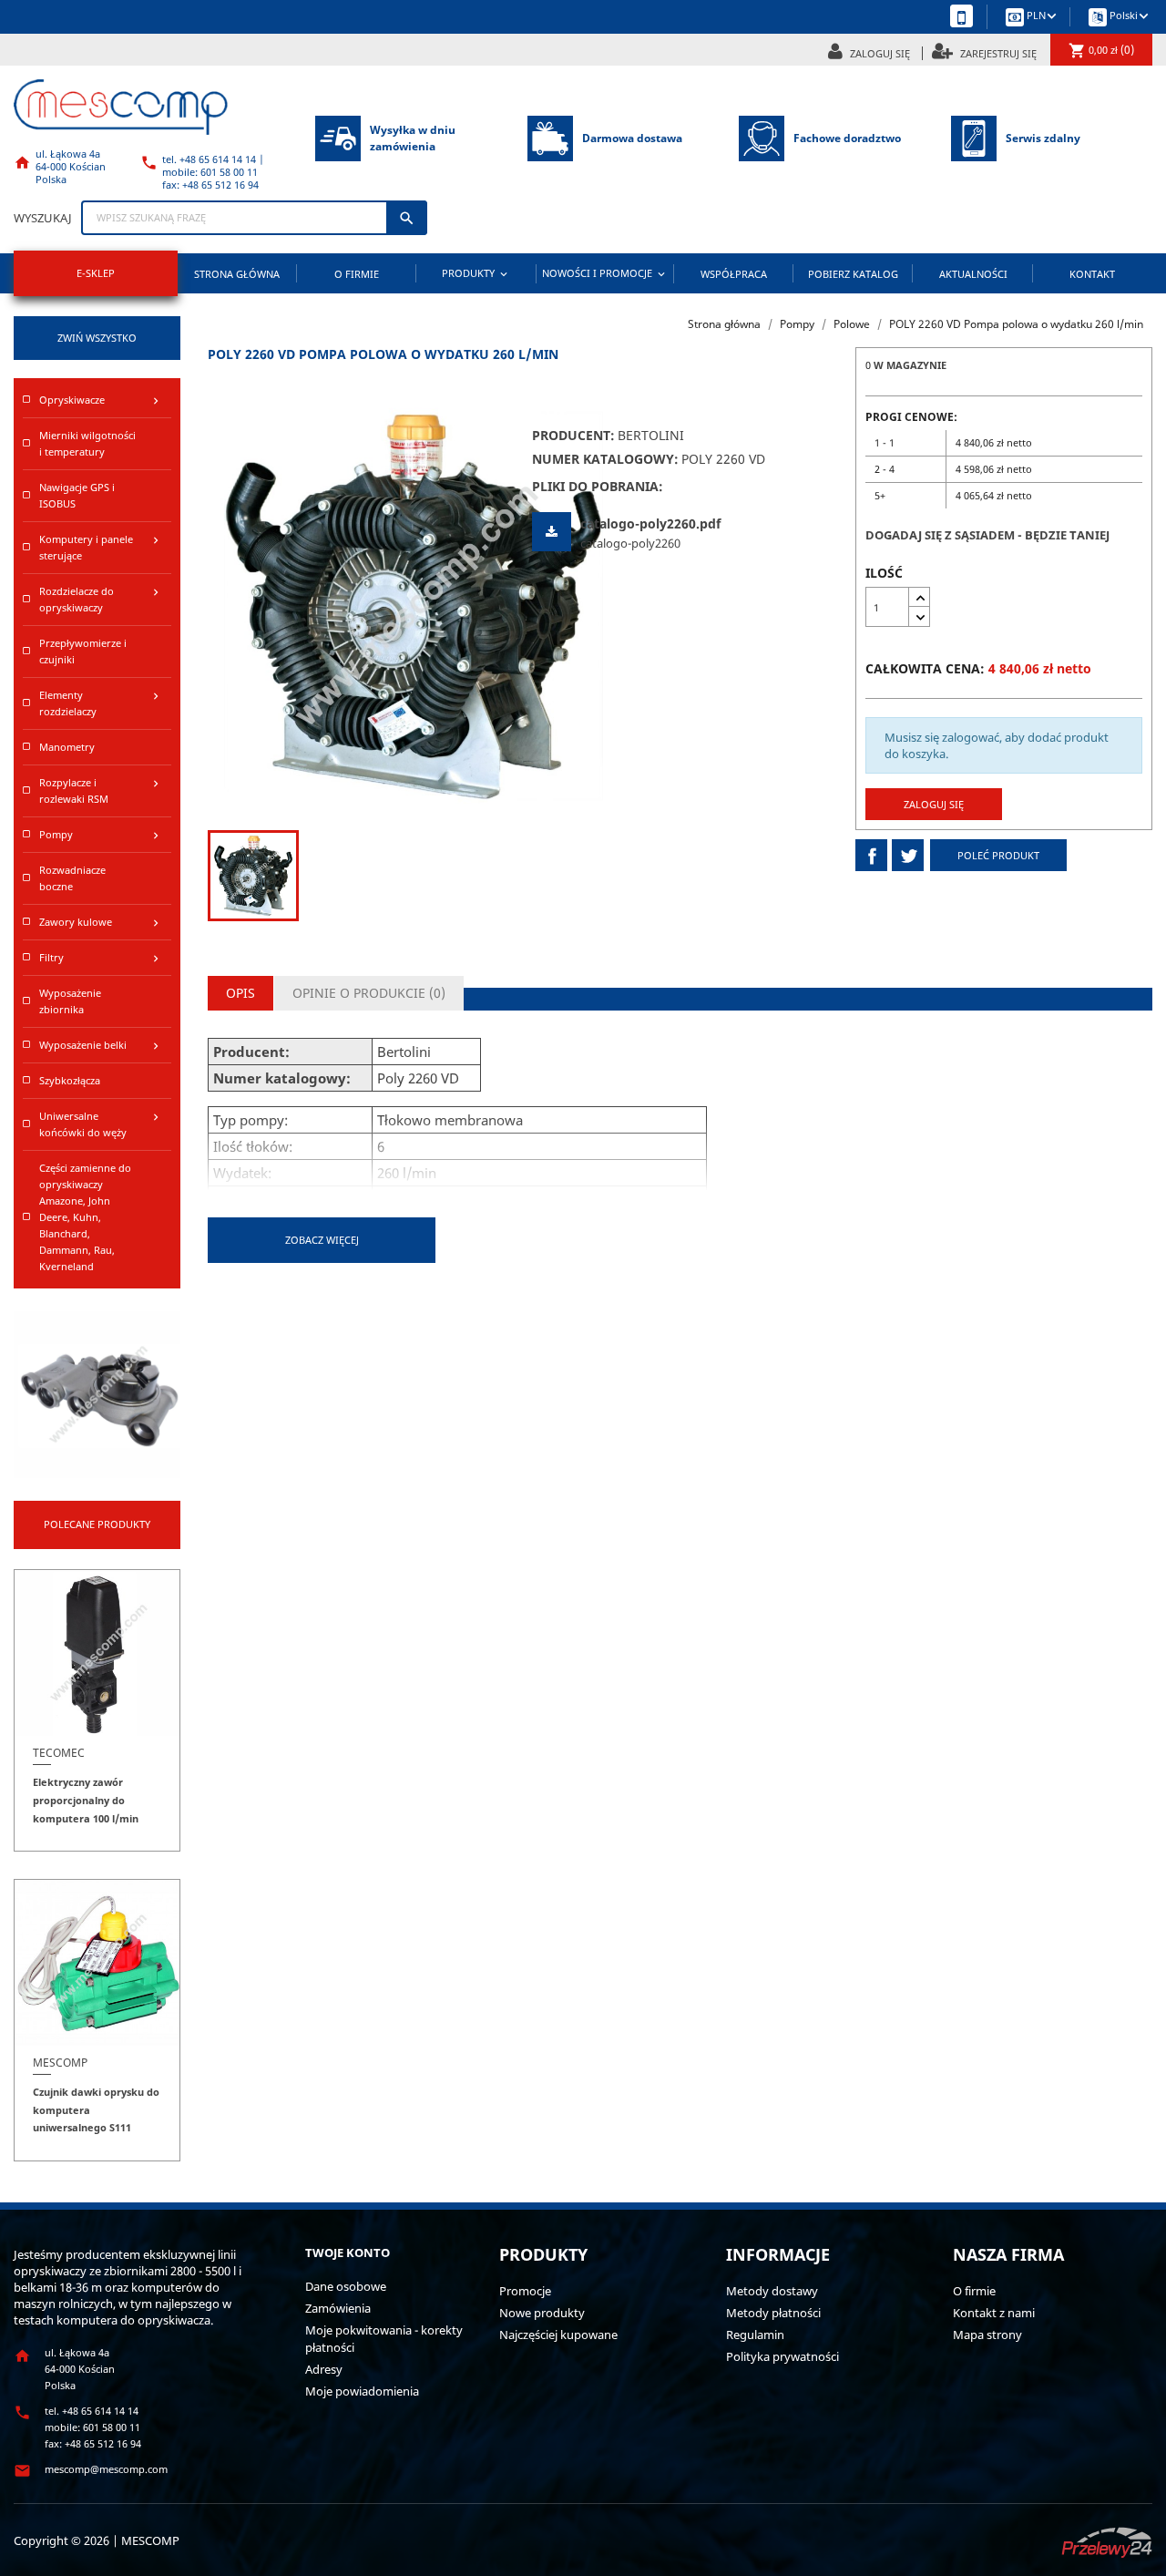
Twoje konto (348, 2253)
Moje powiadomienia (362, 2391)
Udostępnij (871, 855)
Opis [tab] (240, 993)
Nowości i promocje (605, 273)
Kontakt (1092, 274)
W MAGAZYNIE (910, 365)
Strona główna (237, 274)
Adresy (324, 2369)
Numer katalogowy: (605, 459)
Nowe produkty (542, 2313)
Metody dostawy (772, 2291)
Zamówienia (338, 2308)
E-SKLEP (96, 273)
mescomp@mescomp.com (106, 2469)
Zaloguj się (934, 804)
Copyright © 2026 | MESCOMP (97, 2540)
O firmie (357, 274)
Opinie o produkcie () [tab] (369, 993)
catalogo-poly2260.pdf (650, 523)
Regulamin (755, 2335)
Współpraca (734, 274)
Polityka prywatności (782, 2356)
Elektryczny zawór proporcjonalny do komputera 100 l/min (86, 1800)
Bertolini (651, 435)
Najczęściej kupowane (558, 2335)
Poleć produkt (998, 855)
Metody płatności (773, 2313)
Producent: (573, 436)
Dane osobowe (346, 2286)
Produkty (476, 273)
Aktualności (973, 274)
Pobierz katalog (853, 274)
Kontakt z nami (994, 2313)
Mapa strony (987, 2335)
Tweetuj (908, 855)
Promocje (525, 2291)
